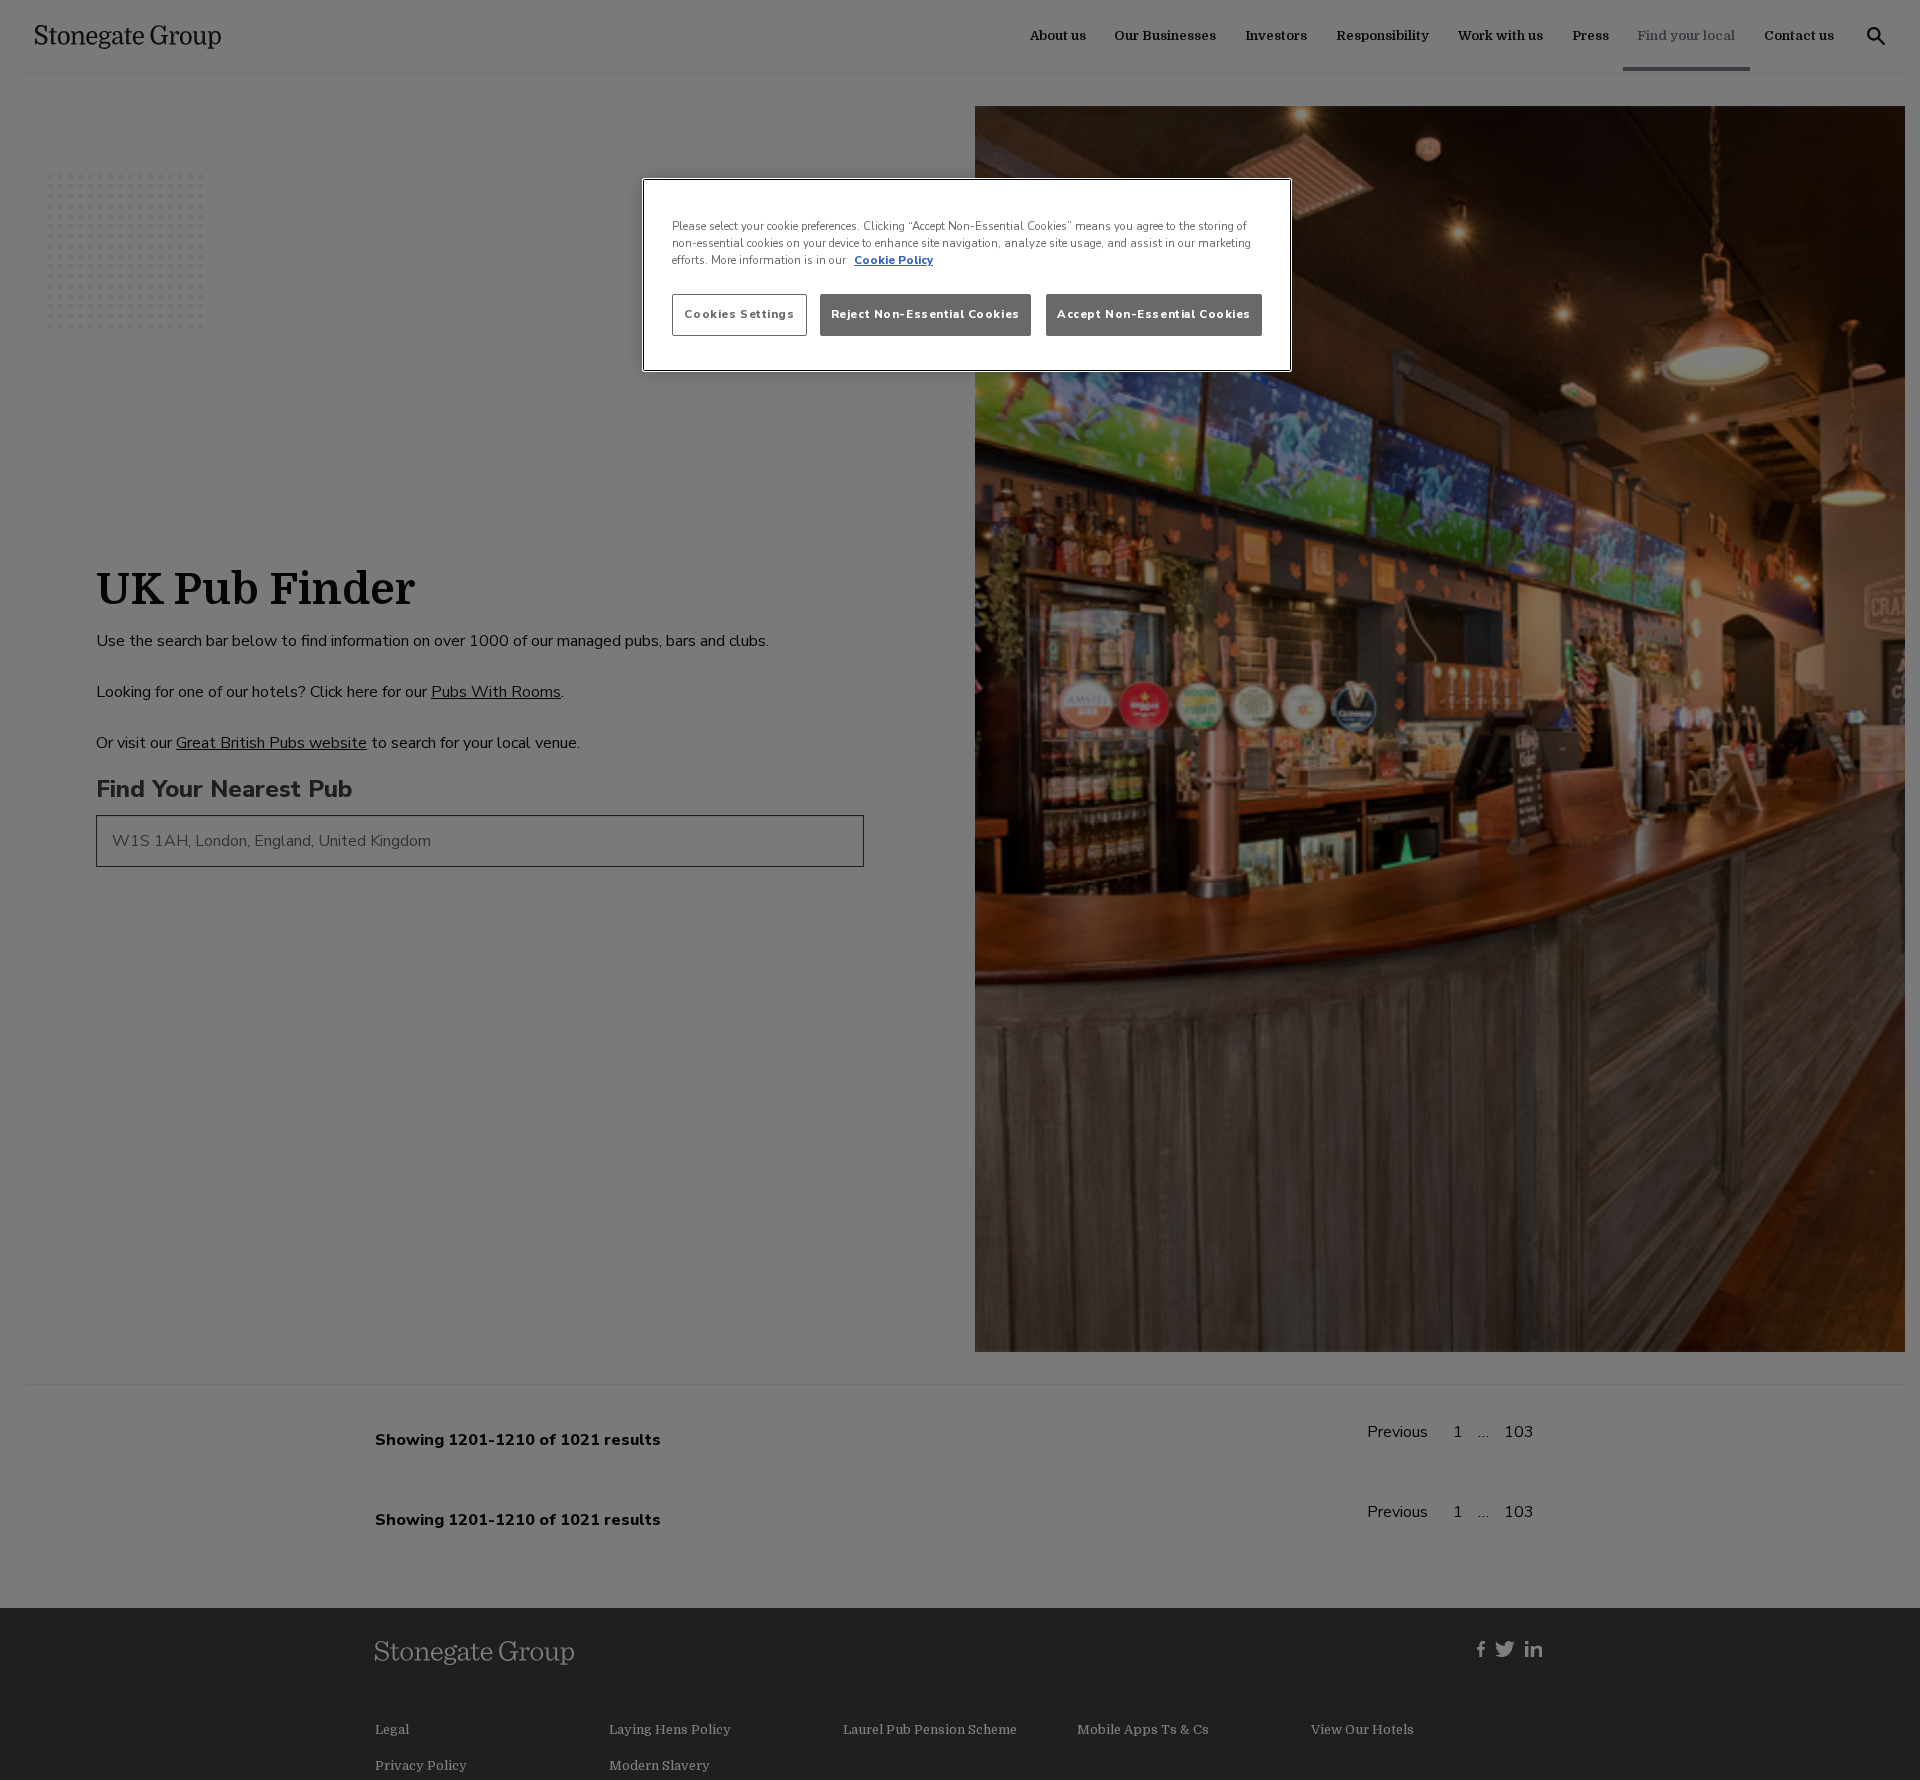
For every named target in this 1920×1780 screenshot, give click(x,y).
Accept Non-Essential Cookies (1154, 314)
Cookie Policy (893, 260)
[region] (967, 275)
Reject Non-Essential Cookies (925, 314)
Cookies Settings (739, 314)
